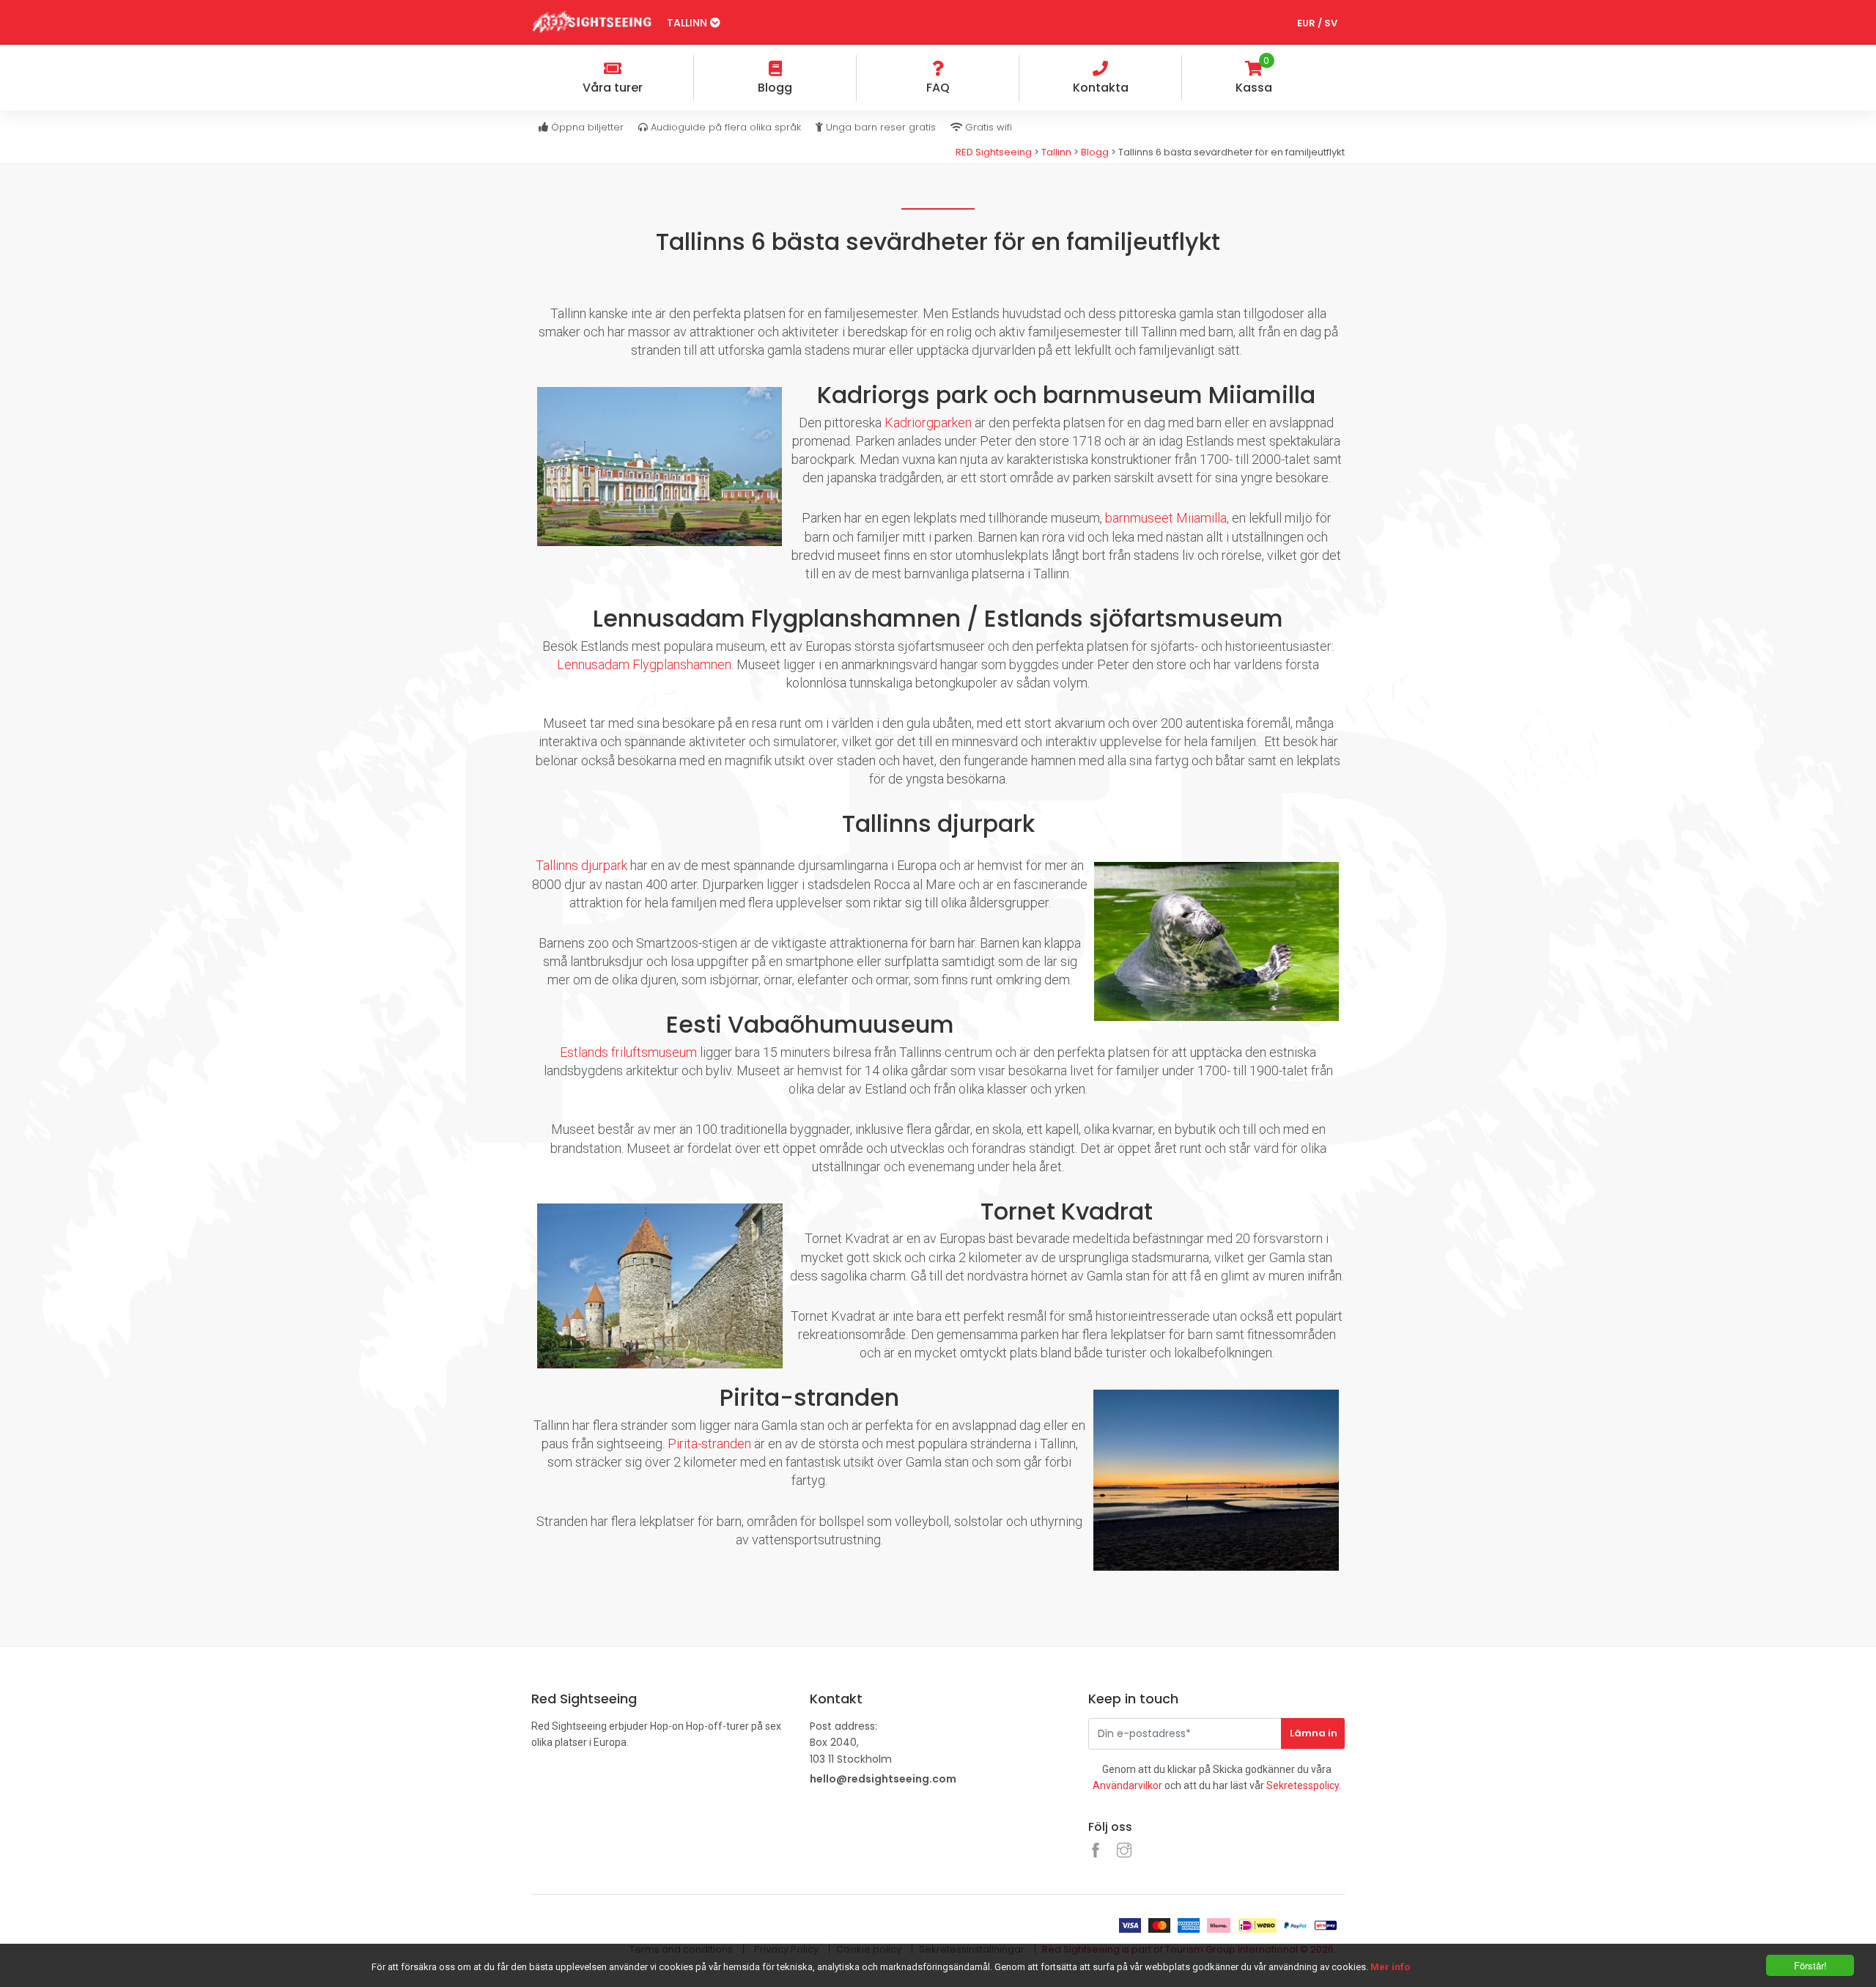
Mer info (1390, 1967)
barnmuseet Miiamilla (1166, 518)
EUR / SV (1317, 23)
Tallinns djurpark (581, 865)
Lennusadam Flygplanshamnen (644, 664)
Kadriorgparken (928, 423)
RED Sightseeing (995, 152)
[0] (1333, 70)
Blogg (1095, 152)
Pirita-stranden (709, 1444)
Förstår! (1810, 1965)
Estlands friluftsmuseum (628, 1052)
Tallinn (688, 23)
